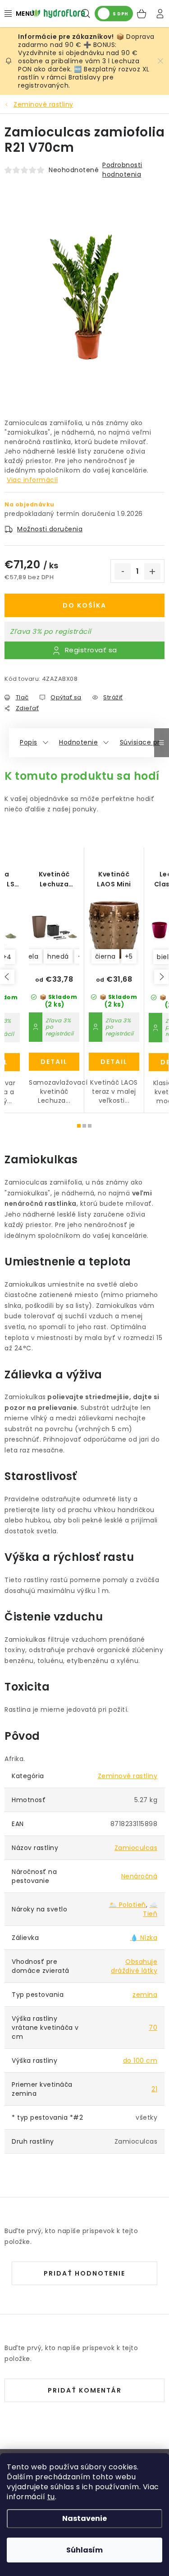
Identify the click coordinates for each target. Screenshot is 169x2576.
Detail (54, 1062)
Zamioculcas (136, 1848)
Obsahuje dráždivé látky (134, 1966)
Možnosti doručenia (50, 529)
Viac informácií (32, 480)
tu (51, 2497)
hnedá (58, 956)
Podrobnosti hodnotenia (122, 170)
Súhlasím (84, 2550)
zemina (145, 1995)
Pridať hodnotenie (84, 2273)
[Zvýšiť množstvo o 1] (152, 571)
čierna (105, 956)
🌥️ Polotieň (128, 1905)
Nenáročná (139, 1876)
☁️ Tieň (150, 1909)
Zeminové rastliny (128, 1776)
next (161, 977)
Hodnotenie (78, 742)
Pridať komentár (85, 2390)
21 (154, 2089)
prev (7, 977)
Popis (29, 742)
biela (31, 956)
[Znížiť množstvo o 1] (123, 571)
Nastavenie (84, 2518)
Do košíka (84, 605)
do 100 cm (140, 2061)
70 (153, 2028)
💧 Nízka (144, 1938)
